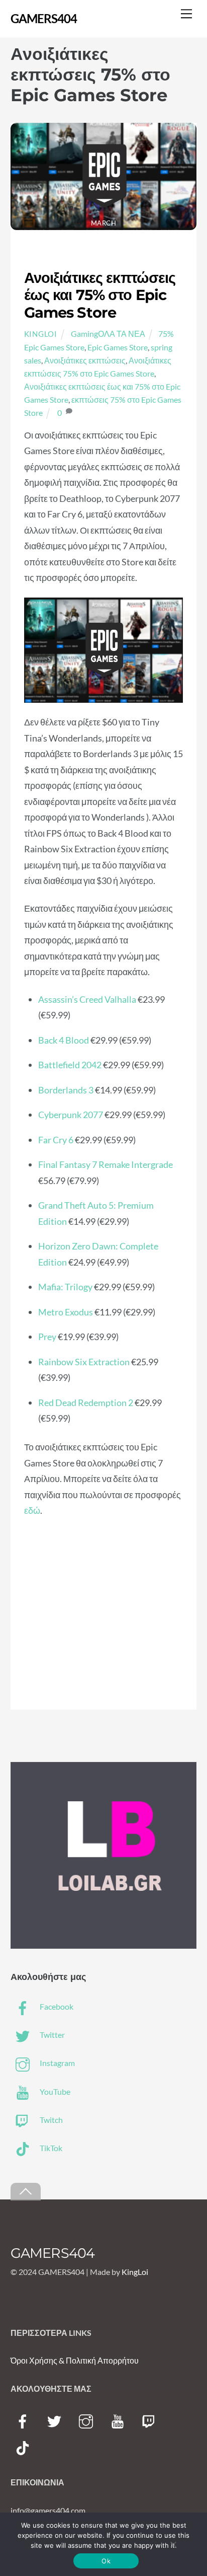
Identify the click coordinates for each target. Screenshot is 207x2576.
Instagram (57, 2063)
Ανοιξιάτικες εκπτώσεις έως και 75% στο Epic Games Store (100, 295)
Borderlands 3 (66, 1090)
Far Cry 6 (56, 1140)
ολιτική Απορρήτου (105, 2360)
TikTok (50, 2148)
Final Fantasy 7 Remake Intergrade (106, 1164)
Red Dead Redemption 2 (86, 1403)
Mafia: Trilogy (65, 1287)
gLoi (141, 2272)
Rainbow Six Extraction (84, 1362)
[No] (173, 2544)
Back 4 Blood (64, 1040)
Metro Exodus (66, 1312)
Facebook (56, 2006)
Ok (106, 2561)
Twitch (50, 2120)
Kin (128, 2272)
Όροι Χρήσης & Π (41, 2360)
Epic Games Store (118, 347)
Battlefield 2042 (70, 1065)
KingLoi (41, 334)
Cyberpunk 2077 (71, 1115)
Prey (47, 1337)
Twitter (51, 2035)
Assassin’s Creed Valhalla (87, 999)
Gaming (84, 334)
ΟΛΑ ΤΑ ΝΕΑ (122, 334)
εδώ (32, 1510)
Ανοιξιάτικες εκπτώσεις (85, 360)
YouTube (54, 2091)
